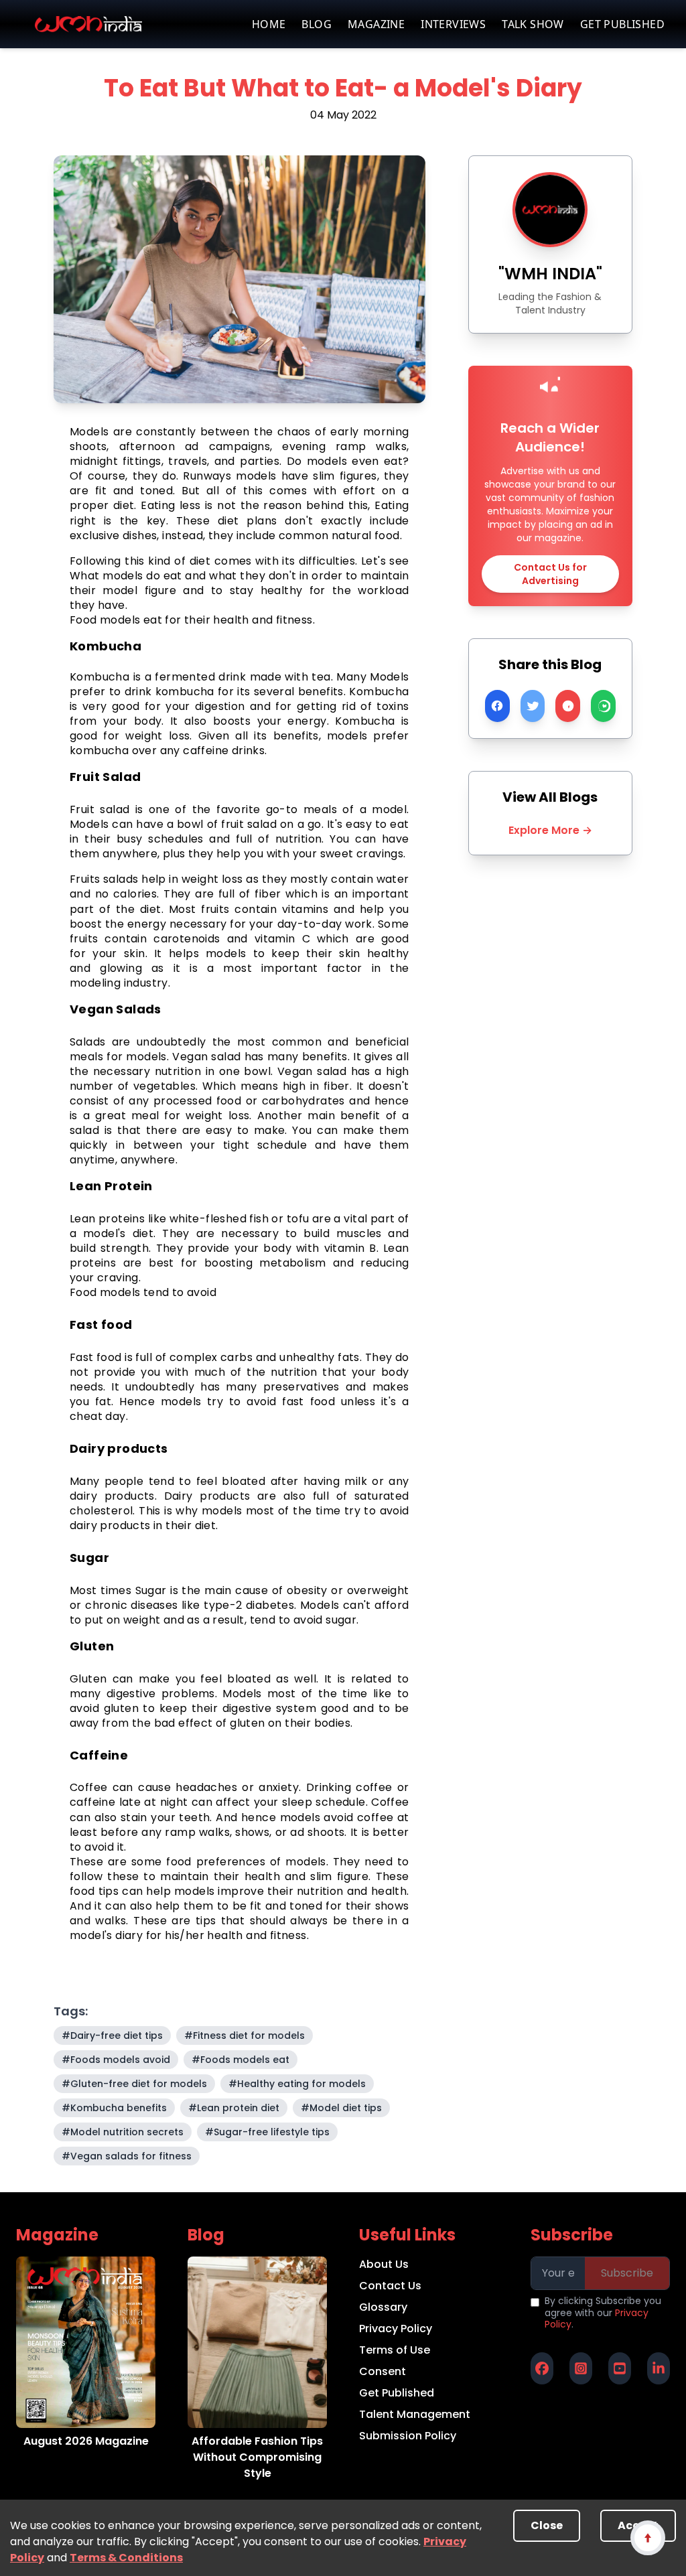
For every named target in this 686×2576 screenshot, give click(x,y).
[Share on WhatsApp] (603, 706)
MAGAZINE (376, 24)
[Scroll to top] (647, 2537)
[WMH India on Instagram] (581, 2368)
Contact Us (390, 2286)
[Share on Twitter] (533, 706)
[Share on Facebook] (497, 706)
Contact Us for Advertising (550, 574)
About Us (384, 2264)
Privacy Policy (396, 2329)
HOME (269, 24)
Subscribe (627, 2273)
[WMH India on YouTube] (620, 2368)
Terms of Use (395, 2350)
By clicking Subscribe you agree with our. (603, 2313)
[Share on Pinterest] (568, 706)
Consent (383, 2371)
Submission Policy (408, 2436)
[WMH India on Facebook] (542, 2368)
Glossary (383, 2307)
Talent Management (415, 2414)
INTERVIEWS (453, 24)
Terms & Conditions (126, 2558)
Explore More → (550, 830)
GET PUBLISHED (622, 24)
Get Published (397, 2393)
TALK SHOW (533, 24)
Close (547, 2525)
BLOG (317, 24)
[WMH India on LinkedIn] (659, 2368)
